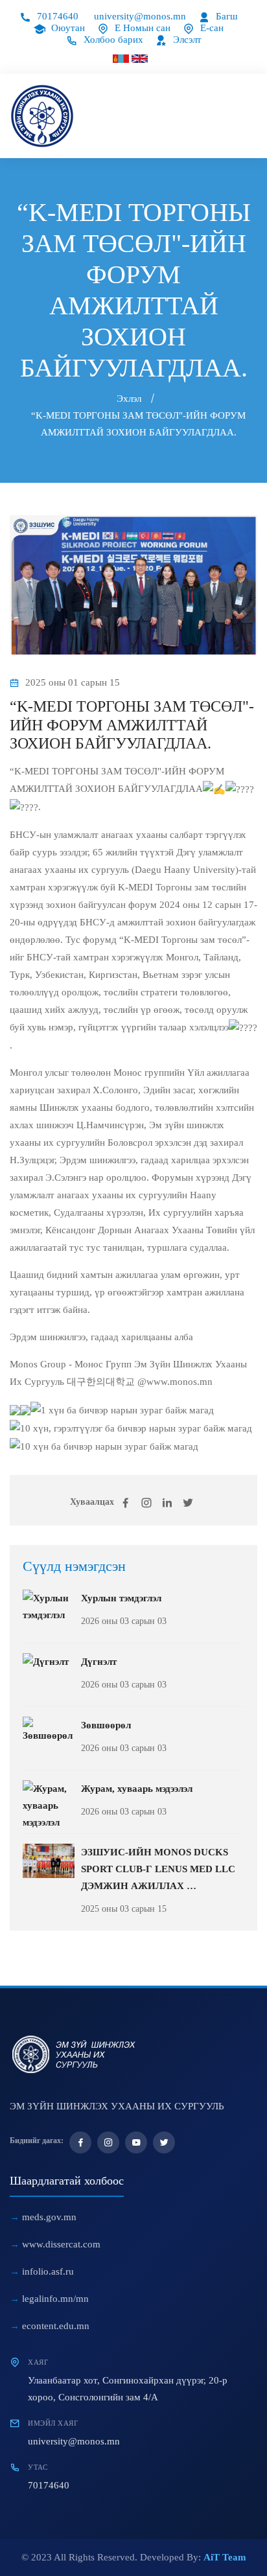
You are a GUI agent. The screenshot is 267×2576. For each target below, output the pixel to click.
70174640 (56, 16)
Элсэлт (186, 40)
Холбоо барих (112, 40)
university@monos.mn (140, 16)
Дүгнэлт (99, 1662)
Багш (226, 16)
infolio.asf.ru (48, 2271)
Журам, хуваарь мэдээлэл (137, 1789)
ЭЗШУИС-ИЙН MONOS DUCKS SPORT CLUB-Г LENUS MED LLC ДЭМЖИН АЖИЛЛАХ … (158, 1869)
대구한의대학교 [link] (101, 1382)
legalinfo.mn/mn (55, 2299)
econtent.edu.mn (56, 2326)
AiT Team (225, 2557)
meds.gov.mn (49, 2217)
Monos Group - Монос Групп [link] (71, 1364)
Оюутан (67, 28)
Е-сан (211, 28)
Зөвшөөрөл (106, 1725)
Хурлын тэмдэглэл (121, 1598)
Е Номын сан (141, 28)
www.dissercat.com (61, 2244)
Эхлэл (129, 399)
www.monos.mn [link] (180, 1382)
